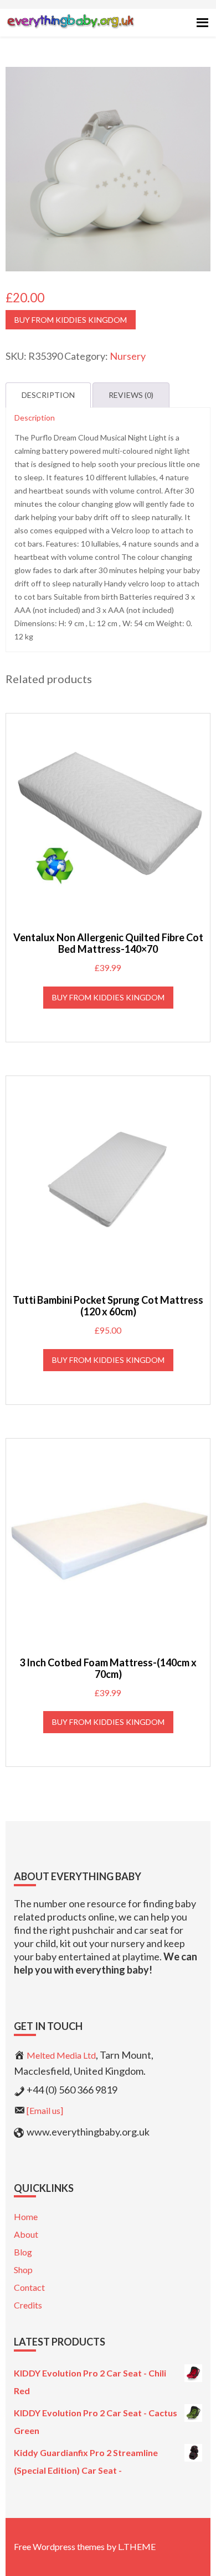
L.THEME (137, 2546)
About (26, 2234)
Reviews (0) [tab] (131, 395)
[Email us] (45, 2110)
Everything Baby (70, 31)
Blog (23, 2252)
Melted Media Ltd (61, 2055)
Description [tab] (48, 395)
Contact (29, 2287)
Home (26, 2216)
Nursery (128, 356)
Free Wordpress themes (59, 2546)
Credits (28, 2305)
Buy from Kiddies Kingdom (71, 320)
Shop (23, 2270)
